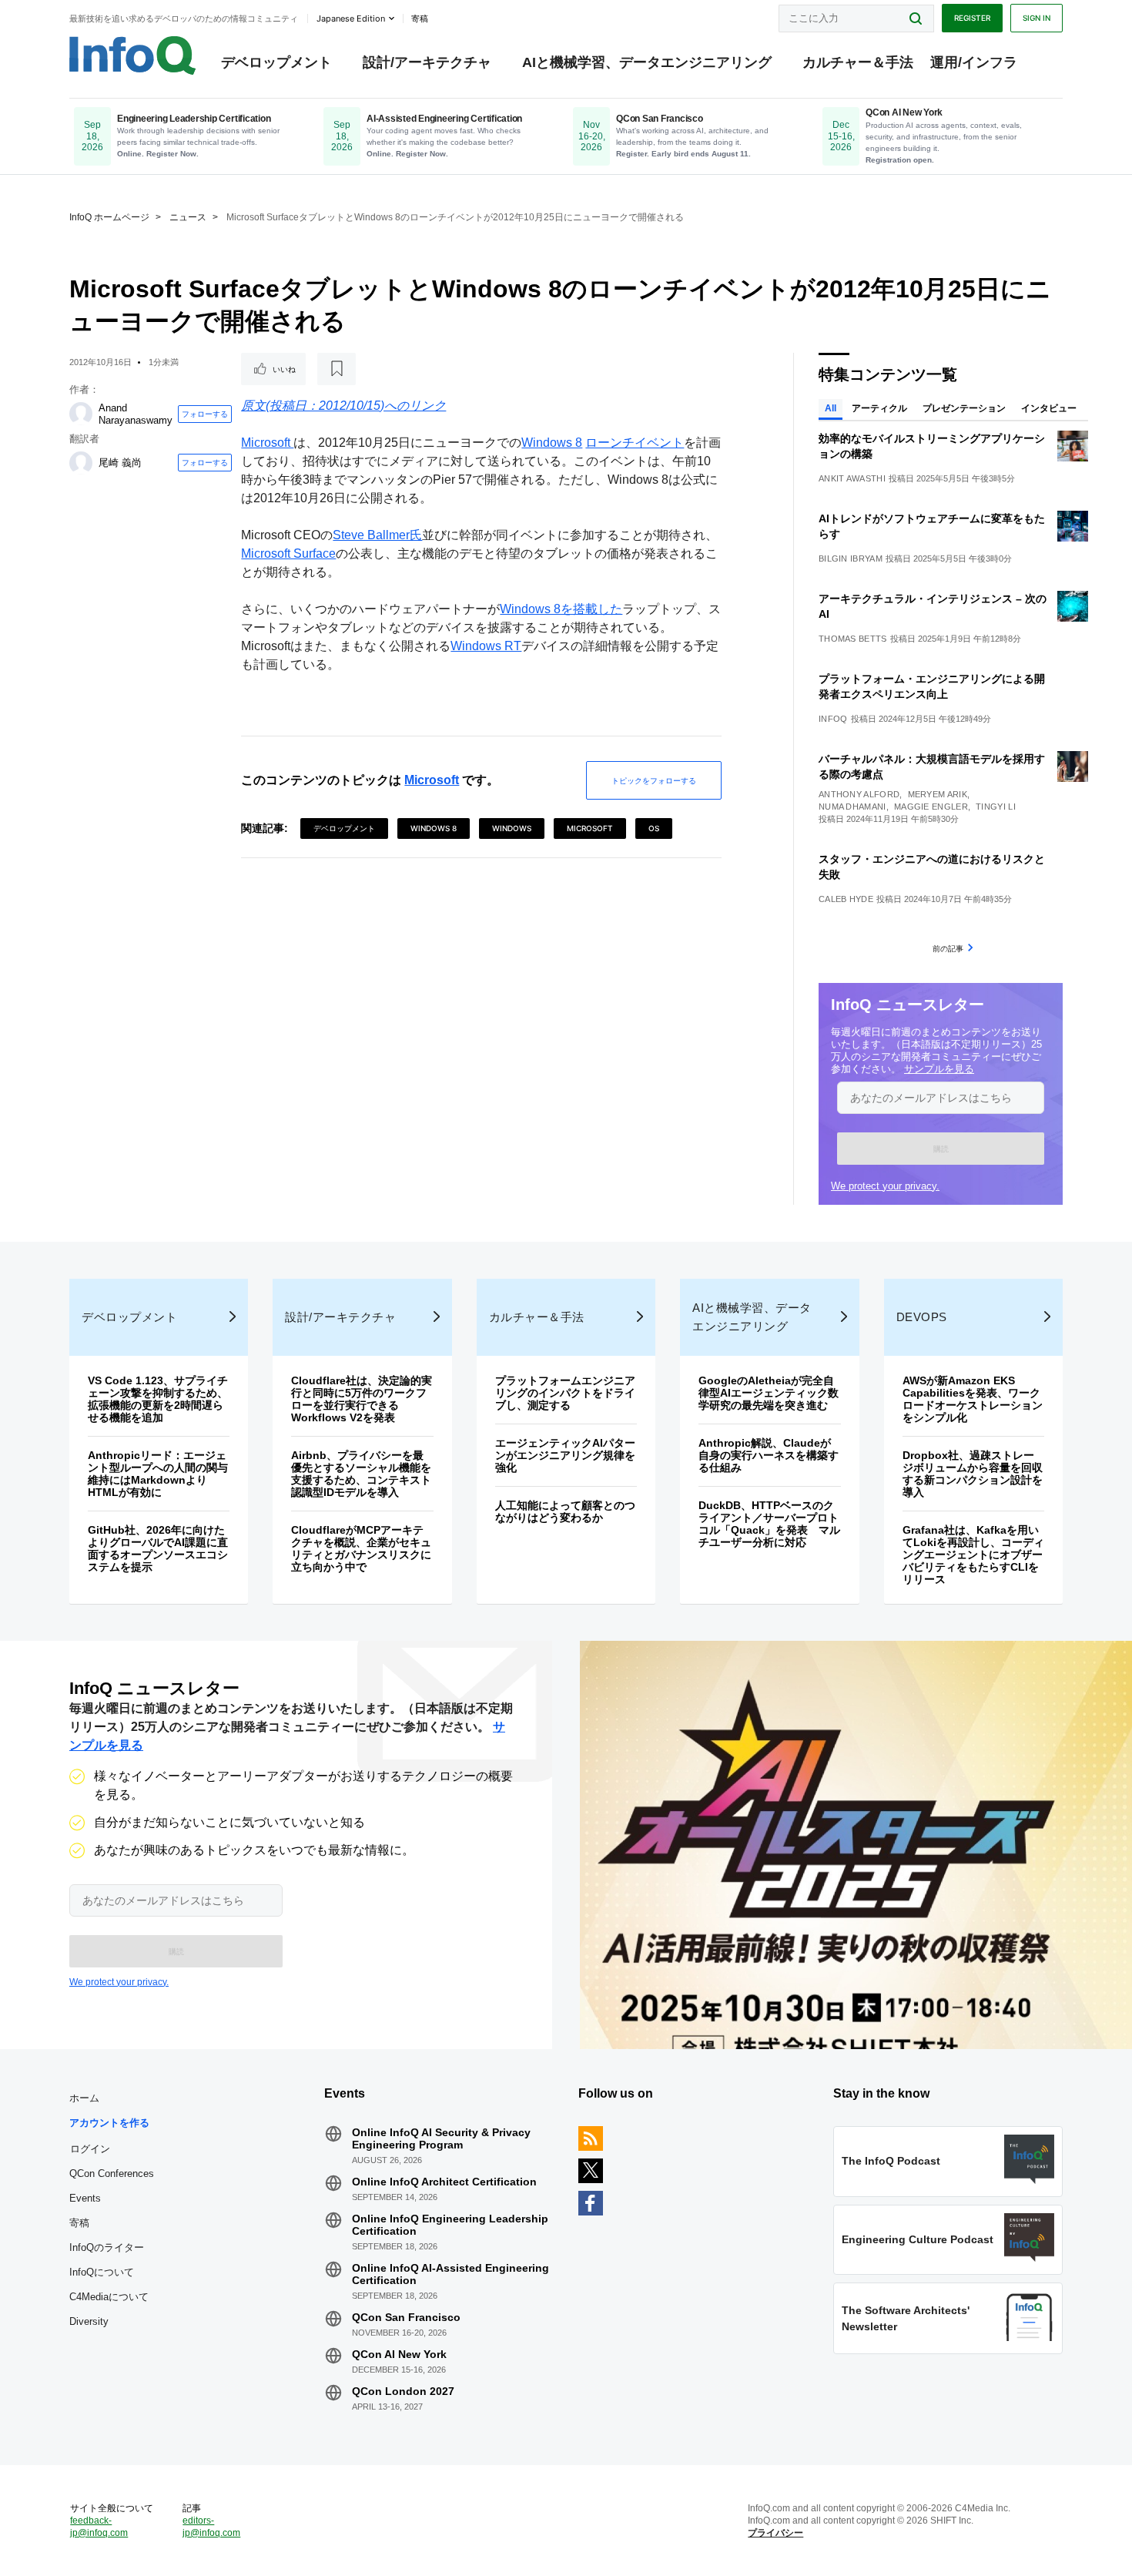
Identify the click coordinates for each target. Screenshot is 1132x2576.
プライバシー (775, 2533)
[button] (941, 1149)
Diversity (89, 2321)
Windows (512, 828)
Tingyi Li (996, 807)
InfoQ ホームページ (109, 217)
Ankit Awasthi (852, 478)
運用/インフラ (974, 62)
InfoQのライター (107, 2247)
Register (972, 18)
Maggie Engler (931, 807)
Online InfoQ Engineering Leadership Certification (450, 2225)
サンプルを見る (939, 1069)
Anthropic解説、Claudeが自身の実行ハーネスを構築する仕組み (769, 1455)
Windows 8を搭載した (561, 609)
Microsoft (267, 443)
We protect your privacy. (885, 1186)
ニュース (188, 217)
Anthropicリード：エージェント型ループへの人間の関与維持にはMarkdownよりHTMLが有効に (158, 1474)
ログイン (90, 2148)
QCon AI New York (399, 2354)
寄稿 (79, 2223)
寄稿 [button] (420, 18)
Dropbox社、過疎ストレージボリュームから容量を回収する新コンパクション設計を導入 (973, 1474)
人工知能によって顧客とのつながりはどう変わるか (565, 1511)
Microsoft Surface (288, 553)
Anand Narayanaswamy (136, 414)
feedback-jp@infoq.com (99, 2527)
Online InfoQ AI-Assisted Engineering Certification (450, 2274)
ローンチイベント (635, 443)
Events (85, 2198)
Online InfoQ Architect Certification (444, 2182)
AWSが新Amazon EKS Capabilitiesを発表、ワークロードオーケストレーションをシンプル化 (973, 1399)
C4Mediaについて (109, 2297)
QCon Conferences (112, 2173)
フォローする (205, 414)
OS (654, 828)
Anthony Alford (859, 794)
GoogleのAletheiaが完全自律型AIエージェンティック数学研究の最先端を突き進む (769, 1393)
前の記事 (948, 948)
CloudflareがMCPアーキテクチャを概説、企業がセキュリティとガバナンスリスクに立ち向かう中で (361, 1548)
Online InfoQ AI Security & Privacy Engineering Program (441, 2138)
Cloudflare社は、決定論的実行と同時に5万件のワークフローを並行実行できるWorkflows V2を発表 (362, 1399)
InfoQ (833, 719)
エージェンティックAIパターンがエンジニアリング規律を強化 (565, 1455)
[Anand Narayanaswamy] (81, 414)
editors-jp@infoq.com (211, 2527)
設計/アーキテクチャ (427, 62)
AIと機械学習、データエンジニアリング (647, 62)
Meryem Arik (938, 794)
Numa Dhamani (852, 807)
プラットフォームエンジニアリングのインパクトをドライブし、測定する (565, 1393)
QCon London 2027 (403, 2391)
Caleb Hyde (846, 899)
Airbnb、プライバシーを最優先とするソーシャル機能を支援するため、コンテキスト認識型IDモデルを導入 (361, 1474)
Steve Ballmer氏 (377, 535)
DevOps (922, 1317)
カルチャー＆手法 (858, 62)
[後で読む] (337, 369)
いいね (284, 369)
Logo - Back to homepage (133, 55)
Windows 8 (552, 443)
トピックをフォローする (654, 780)
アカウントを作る (109, 2123)
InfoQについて (102, 2272)
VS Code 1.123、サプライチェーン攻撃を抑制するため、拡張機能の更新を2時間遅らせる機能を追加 (158, 1399)
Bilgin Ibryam (851, 558)
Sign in (1037, 18)
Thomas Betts (853, 639)
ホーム (84, 2098)
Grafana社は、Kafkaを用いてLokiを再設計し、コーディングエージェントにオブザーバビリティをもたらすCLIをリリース (973, 1555)
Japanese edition (351, 18)
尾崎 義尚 (120, 463)
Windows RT (486, 646)
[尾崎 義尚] (81, 463)
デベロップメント (276, 62)
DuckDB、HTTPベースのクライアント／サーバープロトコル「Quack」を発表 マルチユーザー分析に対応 (769, 1524)
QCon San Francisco (406, 2317)
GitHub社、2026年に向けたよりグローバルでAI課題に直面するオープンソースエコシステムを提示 (158, 1548)
